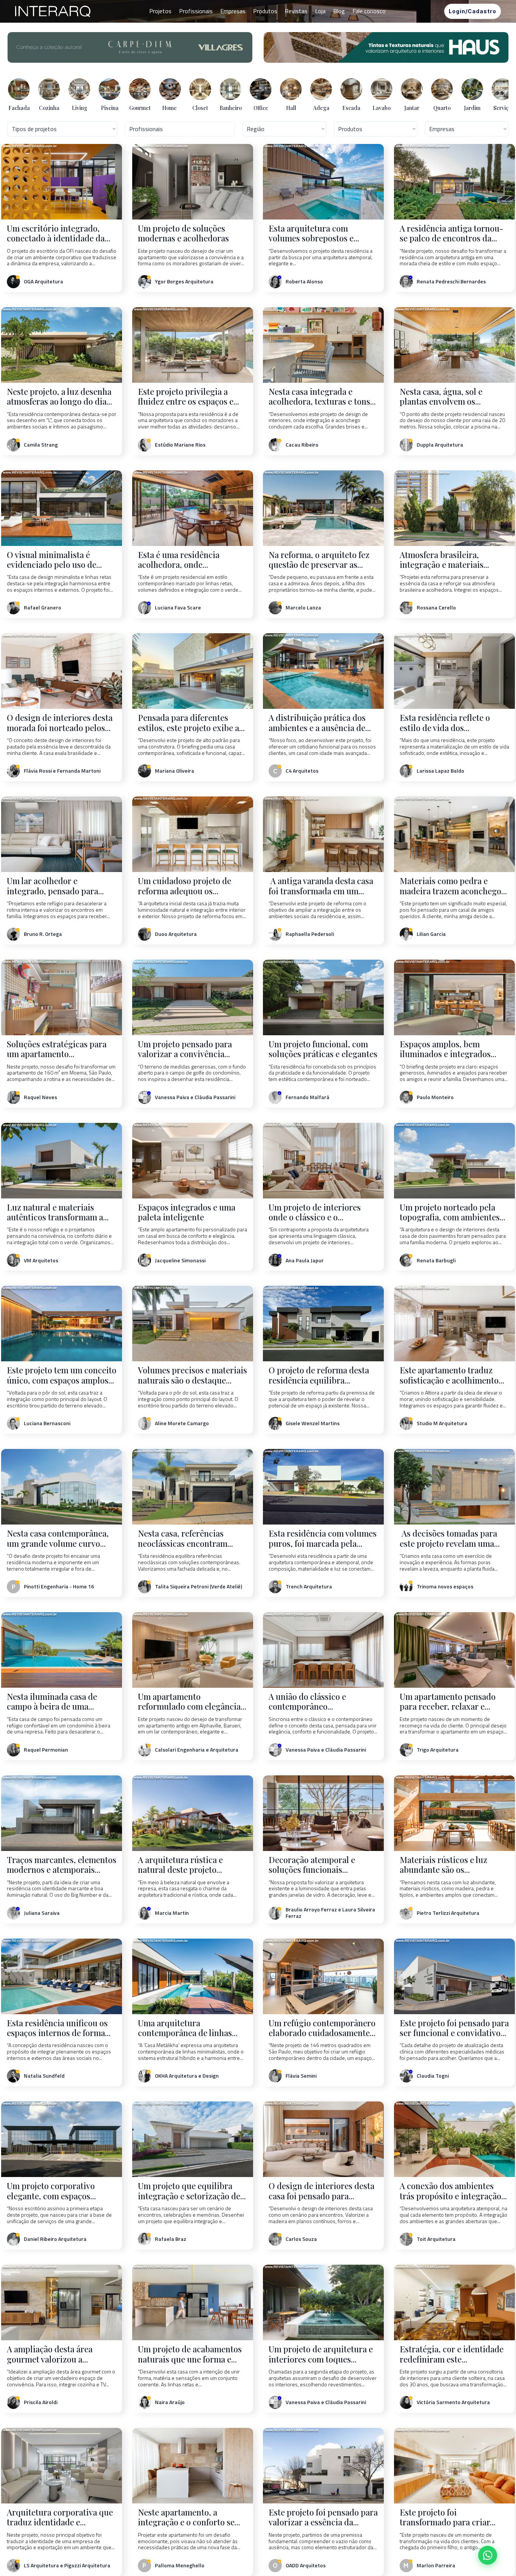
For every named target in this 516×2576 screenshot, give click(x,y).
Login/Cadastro (473, 11)
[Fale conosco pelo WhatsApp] (488, 2555)
